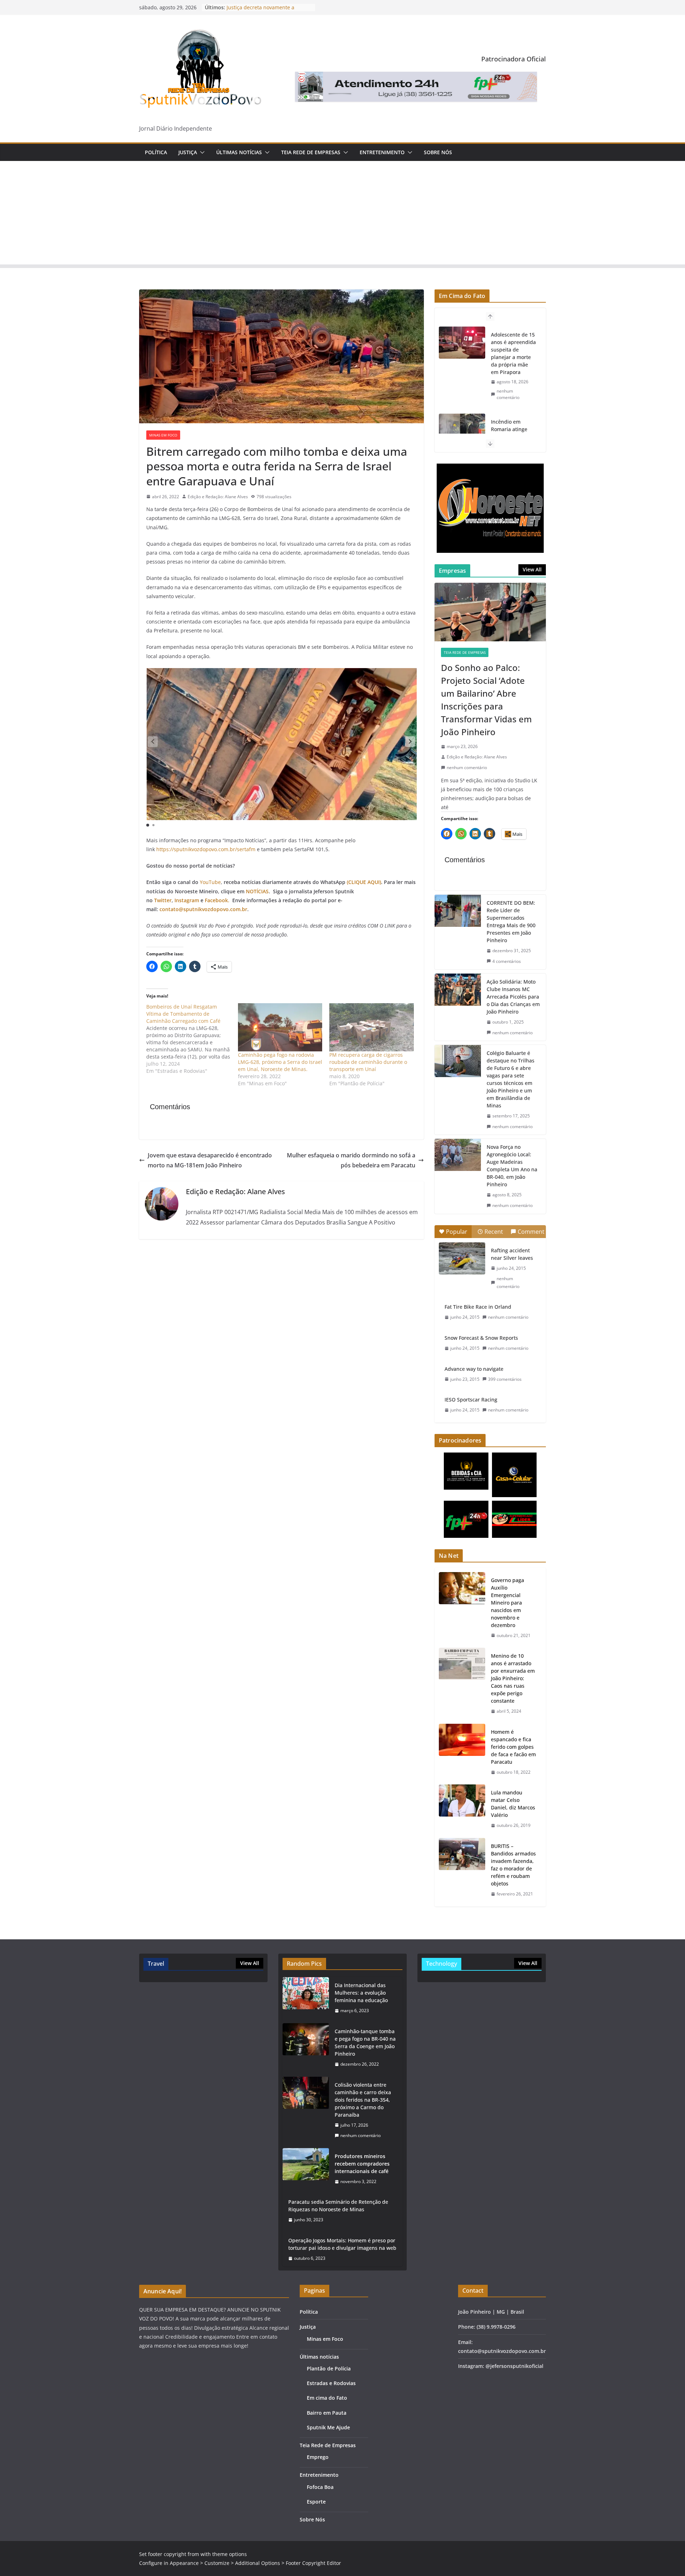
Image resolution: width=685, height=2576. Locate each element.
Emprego (318, 2457)
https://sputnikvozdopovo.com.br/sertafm (206, 849)
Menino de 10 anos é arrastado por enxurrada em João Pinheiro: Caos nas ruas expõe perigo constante (513, 1678)
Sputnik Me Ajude (328, 2427)
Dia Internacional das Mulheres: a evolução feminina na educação (361, 1993)
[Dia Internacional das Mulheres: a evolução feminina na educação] (306, 1998)
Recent (494, 1232)
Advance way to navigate (474, 1369)
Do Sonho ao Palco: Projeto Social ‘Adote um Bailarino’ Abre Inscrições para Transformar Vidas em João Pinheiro (486, 700)
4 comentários (507, 961)
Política (156, 152)
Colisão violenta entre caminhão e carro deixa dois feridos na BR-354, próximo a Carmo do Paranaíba (363, 2100)
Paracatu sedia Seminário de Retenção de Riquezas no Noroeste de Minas (338, 2206)
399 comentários (505, 1379)
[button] (201, 152)
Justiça (188, 152)
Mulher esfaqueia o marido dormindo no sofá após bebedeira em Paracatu (351, 1160)
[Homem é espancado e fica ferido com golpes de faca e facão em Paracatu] (462, 1752)
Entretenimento (382, 152)
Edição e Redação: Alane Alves (218, 497)
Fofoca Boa (320, 2487)
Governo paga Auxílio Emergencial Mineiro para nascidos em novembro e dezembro (508, 1603)
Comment (531, 1232)
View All (532, 569)
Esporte (316, 2502)
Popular (457, 1232)
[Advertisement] (342, 214)
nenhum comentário (508, 402)
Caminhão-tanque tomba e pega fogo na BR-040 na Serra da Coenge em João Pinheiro (365, 2042)
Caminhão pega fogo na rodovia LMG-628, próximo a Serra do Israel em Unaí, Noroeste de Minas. (280, 1062)
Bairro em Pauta (327, 2413)
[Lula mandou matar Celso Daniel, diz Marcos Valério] (462, 1809)
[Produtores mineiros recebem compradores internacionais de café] (306, 2169)
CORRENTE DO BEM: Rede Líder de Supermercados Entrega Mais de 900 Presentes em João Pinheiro (511, 921)
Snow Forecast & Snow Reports (481, 1338)
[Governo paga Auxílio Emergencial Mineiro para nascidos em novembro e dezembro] (462, 1608)
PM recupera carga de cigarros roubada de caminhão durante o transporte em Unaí (368, 1062)
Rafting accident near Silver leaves (512, 1254)
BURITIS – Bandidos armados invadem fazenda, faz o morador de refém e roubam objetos (513, 1865)
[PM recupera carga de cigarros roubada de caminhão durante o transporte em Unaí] (372, 1027)
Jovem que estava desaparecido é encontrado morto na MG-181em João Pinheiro (210, 1160)
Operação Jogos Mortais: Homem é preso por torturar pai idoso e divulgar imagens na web (342, 2244)
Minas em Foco (163, 435)
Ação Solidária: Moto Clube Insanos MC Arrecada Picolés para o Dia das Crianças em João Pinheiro (513, 997)
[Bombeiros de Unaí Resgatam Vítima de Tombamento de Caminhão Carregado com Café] (192, 1039)
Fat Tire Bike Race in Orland (478, 1307)
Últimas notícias (239, 152)
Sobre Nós (438, 152)
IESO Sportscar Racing (471, 1400)
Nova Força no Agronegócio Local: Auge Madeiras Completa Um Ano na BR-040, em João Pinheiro (512, 1166)
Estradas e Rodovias (331, 2383)
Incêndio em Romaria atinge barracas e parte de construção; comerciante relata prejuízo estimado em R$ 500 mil (513, 357)
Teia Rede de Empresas (311, 152)
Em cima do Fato (327, 2398)
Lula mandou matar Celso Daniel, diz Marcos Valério (513, 1804)
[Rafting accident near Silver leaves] (462, 1258)
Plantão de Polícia (329, 2368)
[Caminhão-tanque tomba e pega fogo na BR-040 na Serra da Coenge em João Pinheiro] (306, 2048)
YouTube (210, 882)
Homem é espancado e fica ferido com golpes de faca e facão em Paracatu (513, 1747)
